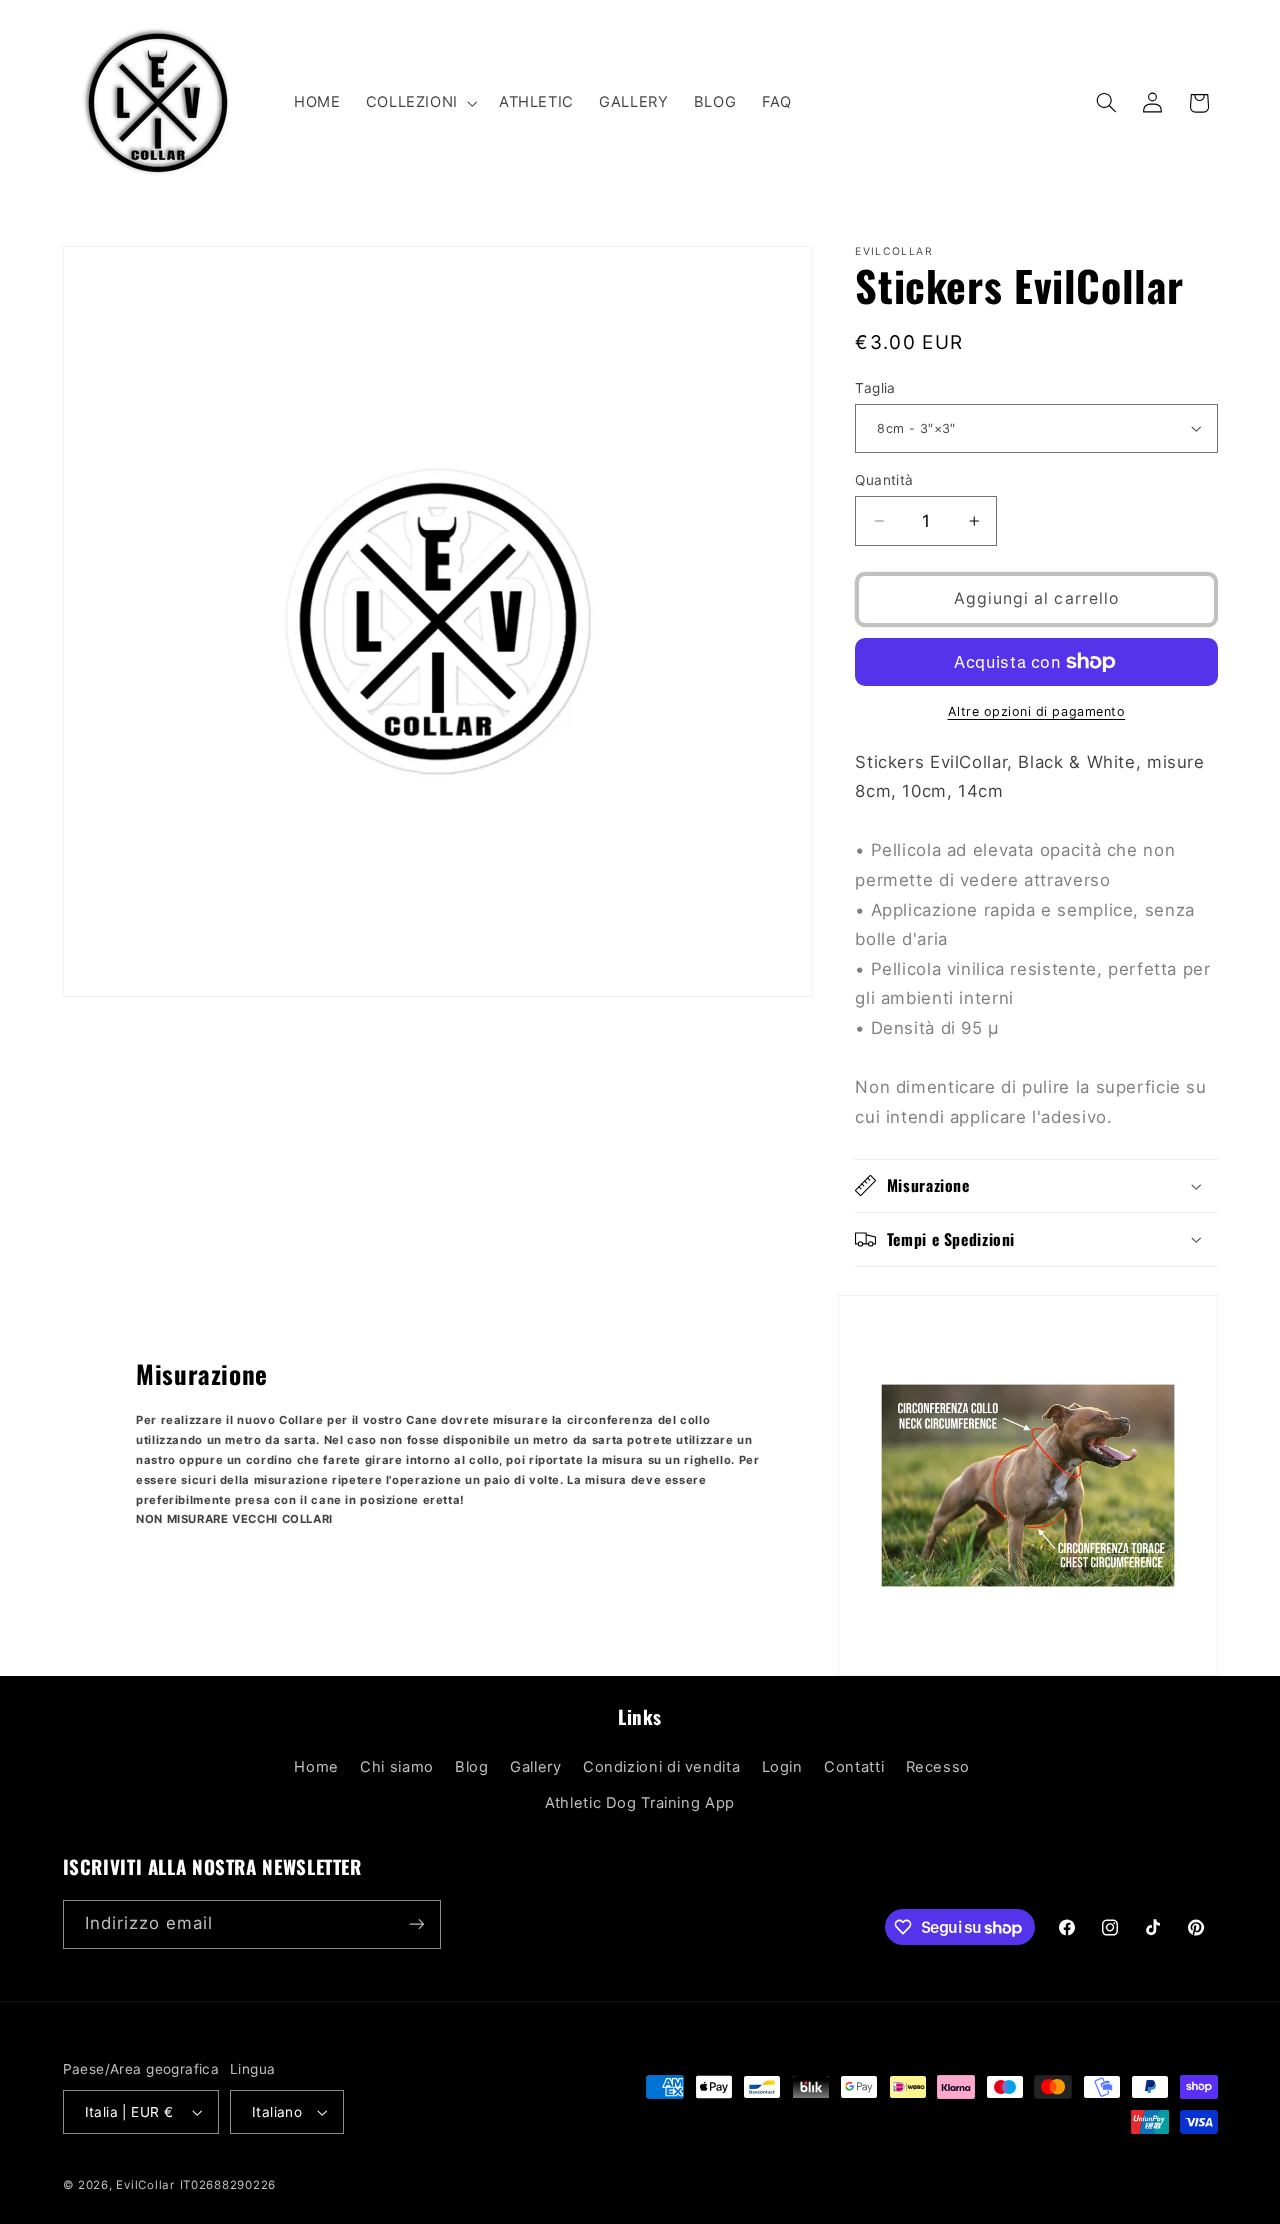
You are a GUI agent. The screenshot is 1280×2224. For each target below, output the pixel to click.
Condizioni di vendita (661, 1767)
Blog (472, 1767)
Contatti (854, 1767)
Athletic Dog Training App (640, 1803)
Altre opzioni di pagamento (1037, 711)
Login (782, 1767)
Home (316, 1767)
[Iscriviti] (416, 1924)
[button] (419, 103)
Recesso (938, 1767)
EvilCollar (145, 2185)
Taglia (875, 388)
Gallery (535, 1767)
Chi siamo (397, 1767)
